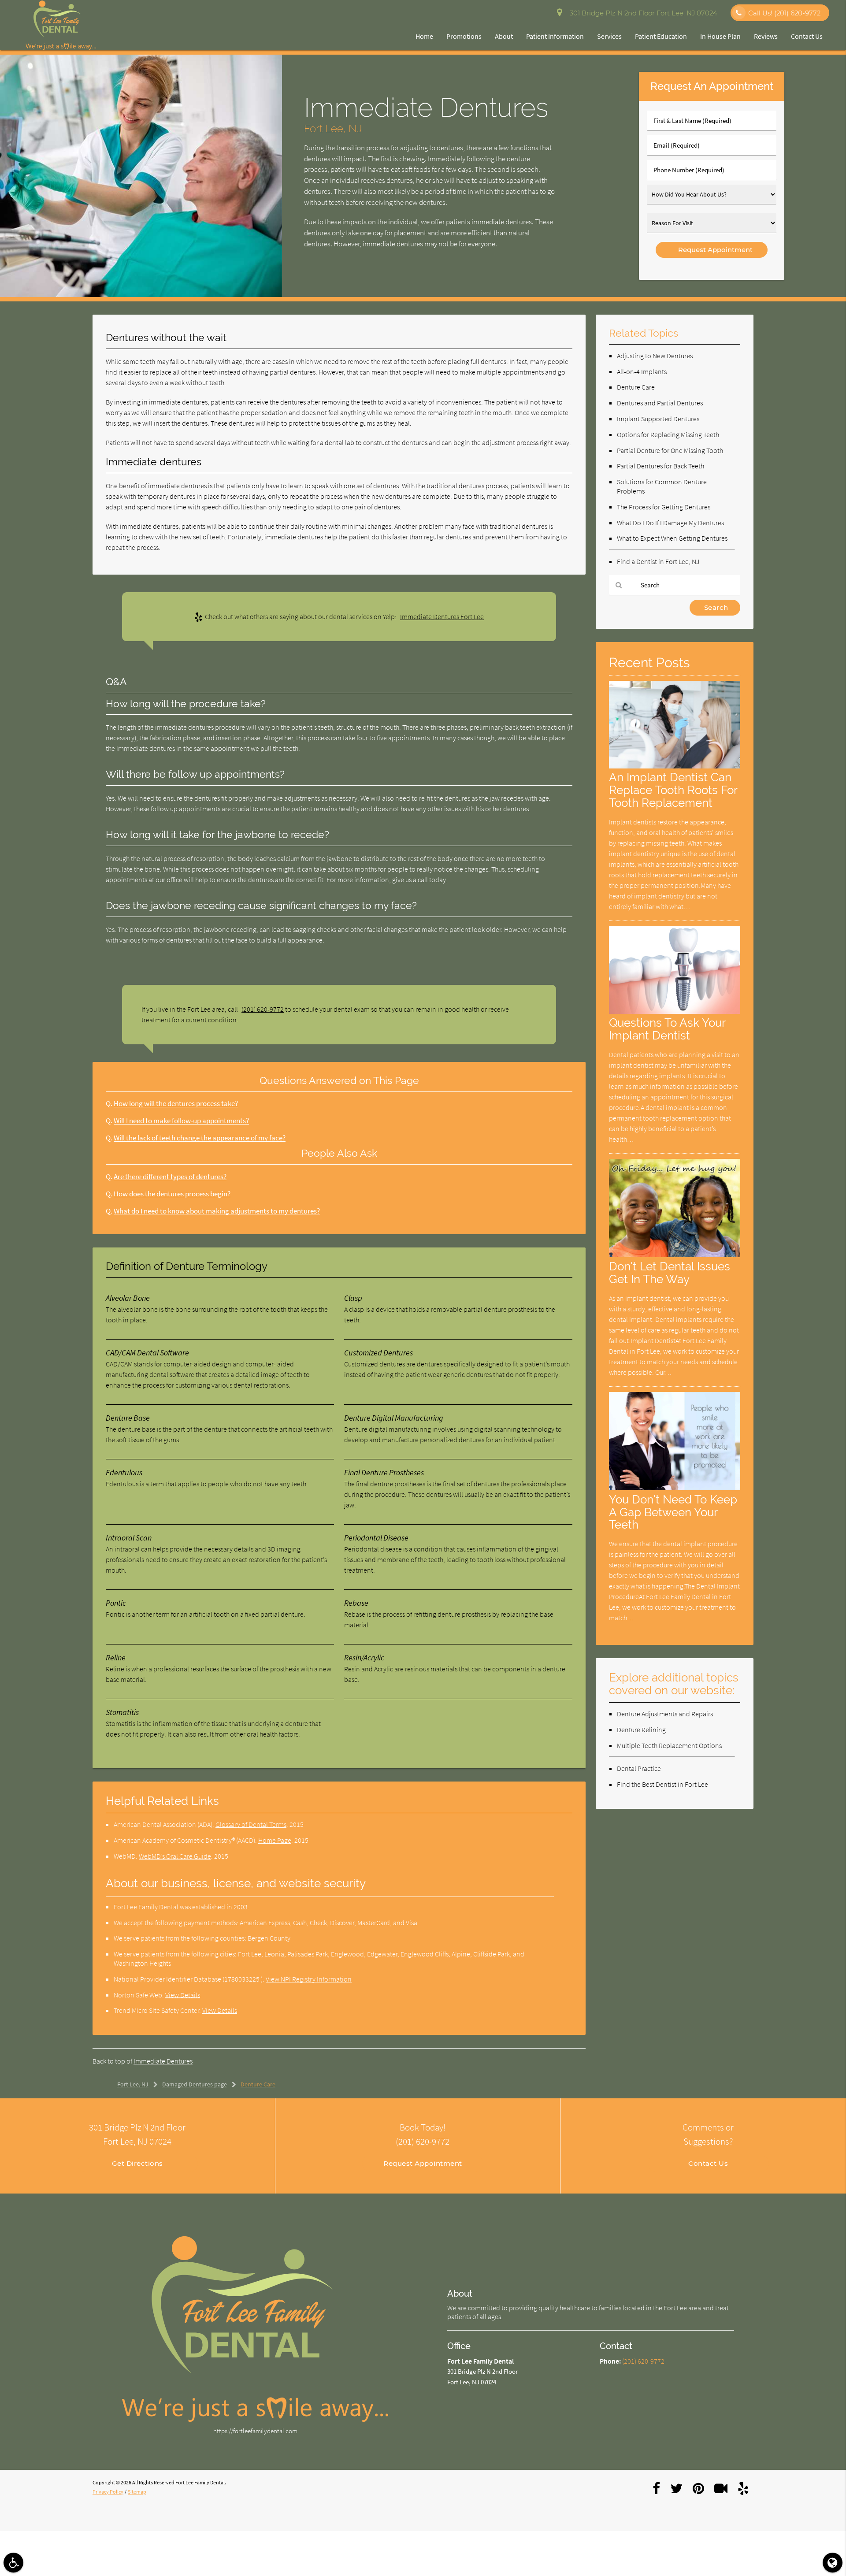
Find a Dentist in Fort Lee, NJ (658, 561)
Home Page (275, 1840)
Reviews (766, 36)
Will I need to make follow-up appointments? (181, 1121)
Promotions (464, 36)
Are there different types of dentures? (170, 1177)
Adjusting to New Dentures (655, 356)
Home (424, 36)
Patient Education (661, 36)
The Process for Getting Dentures (664, 507)
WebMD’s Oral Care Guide (175, 1856)
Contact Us (807, 36)
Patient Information (555, 36)
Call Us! (784, 13)
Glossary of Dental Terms (251, 1824)
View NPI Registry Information (309, 1979)
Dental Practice (639, 1768)
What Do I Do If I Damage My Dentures (670, 523)
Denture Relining (641, 1730)
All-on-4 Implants (642, 371)
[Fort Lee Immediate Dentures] (141, 295)
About (504, 36)
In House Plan (720, 36)
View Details (183, 1995)
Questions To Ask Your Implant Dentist (667, 1029)
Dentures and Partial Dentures (660, 403)
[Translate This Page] (833, 2563)
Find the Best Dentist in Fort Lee (662, 1784)
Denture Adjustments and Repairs (665, 1714)
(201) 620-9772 (263, 1009)
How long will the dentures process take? (176, 1104)
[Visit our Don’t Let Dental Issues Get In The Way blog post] (675, 1255)
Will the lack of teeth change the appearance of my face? (200, 1138)
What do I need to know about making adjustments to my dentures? (217, 1211)
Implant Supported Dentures (658, 419)
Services (609, 36)
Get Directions (137, 2163)
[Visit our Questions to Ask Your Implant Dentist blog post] (675, 1011)
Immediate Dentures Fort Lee (442, 616)
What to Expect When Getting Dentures (672, 538)
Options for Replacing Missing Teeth (668, 434)
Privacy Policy (108, 2492)
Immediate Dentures (163, 2061)
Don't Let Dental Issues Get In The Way (670, 1273)
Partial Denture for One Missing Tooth (670, 450)
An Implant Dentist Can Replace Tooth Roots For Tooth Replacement (673, 790)
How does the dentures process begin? (172, 1194)
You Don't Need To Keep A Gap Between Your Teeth (673, 1512)
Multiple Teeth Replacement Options (669, 1745)
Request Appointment (423, 2163)
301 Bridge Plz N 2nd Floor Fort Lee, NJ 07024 (642, 13)
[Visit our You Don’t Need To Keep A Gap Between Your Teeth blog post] (675, 1488)
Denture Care (636, 387)
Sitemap (137, 2492)
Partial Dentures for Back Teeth (660, 466)
